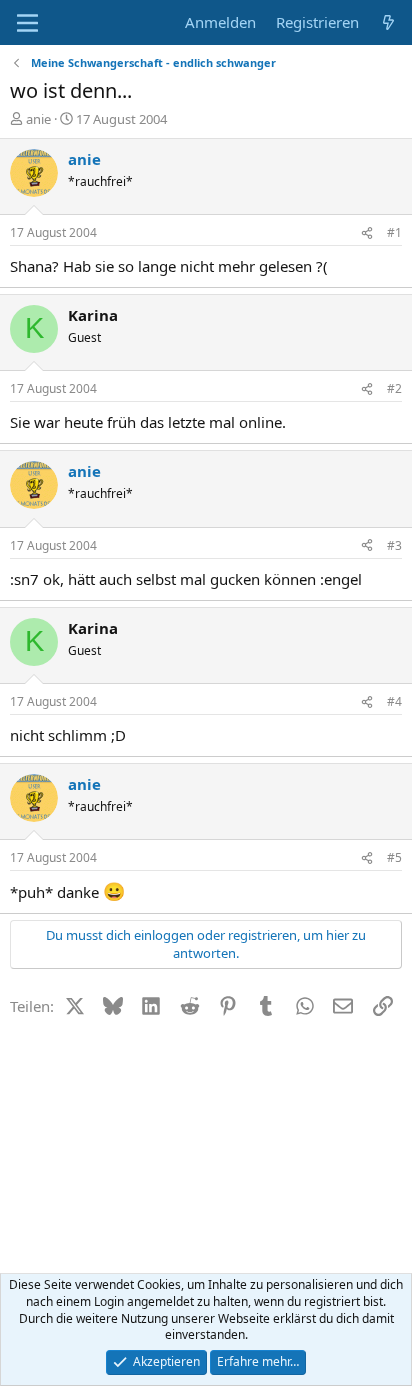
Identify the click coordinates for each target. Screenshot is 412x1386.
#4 (394, 701)
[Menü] (27, 23)
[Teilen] (367, 233)
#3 (394, 545)
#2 (394, 388)
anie (38, 119)
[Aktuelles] (388, 22)
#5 (394, 857)
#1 (394, 232)
